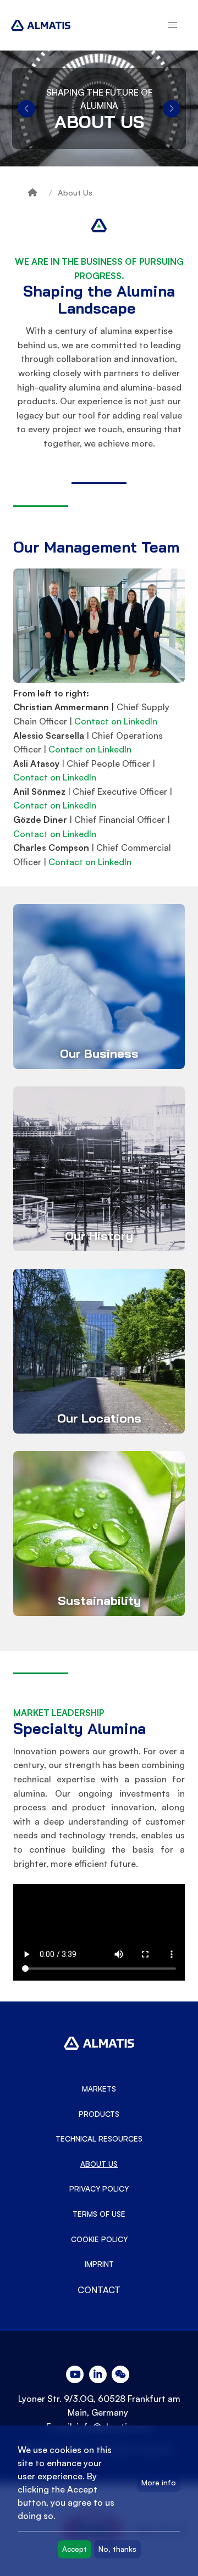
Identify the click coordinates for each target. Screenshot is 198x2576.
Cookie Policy (99, 2239)
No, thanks (117, 2549)
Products (99, 2114)
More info (159, 2483)
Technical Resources (99, 2139)
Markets (99, 2089)
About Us (75, 193)
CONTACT (99, 2290)
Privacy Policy (99, 2189)
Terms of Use (99, 2214)
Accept (75, 2549)
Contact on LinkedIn (116, 721)
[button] (173, 25)
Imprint (99, 2264)
